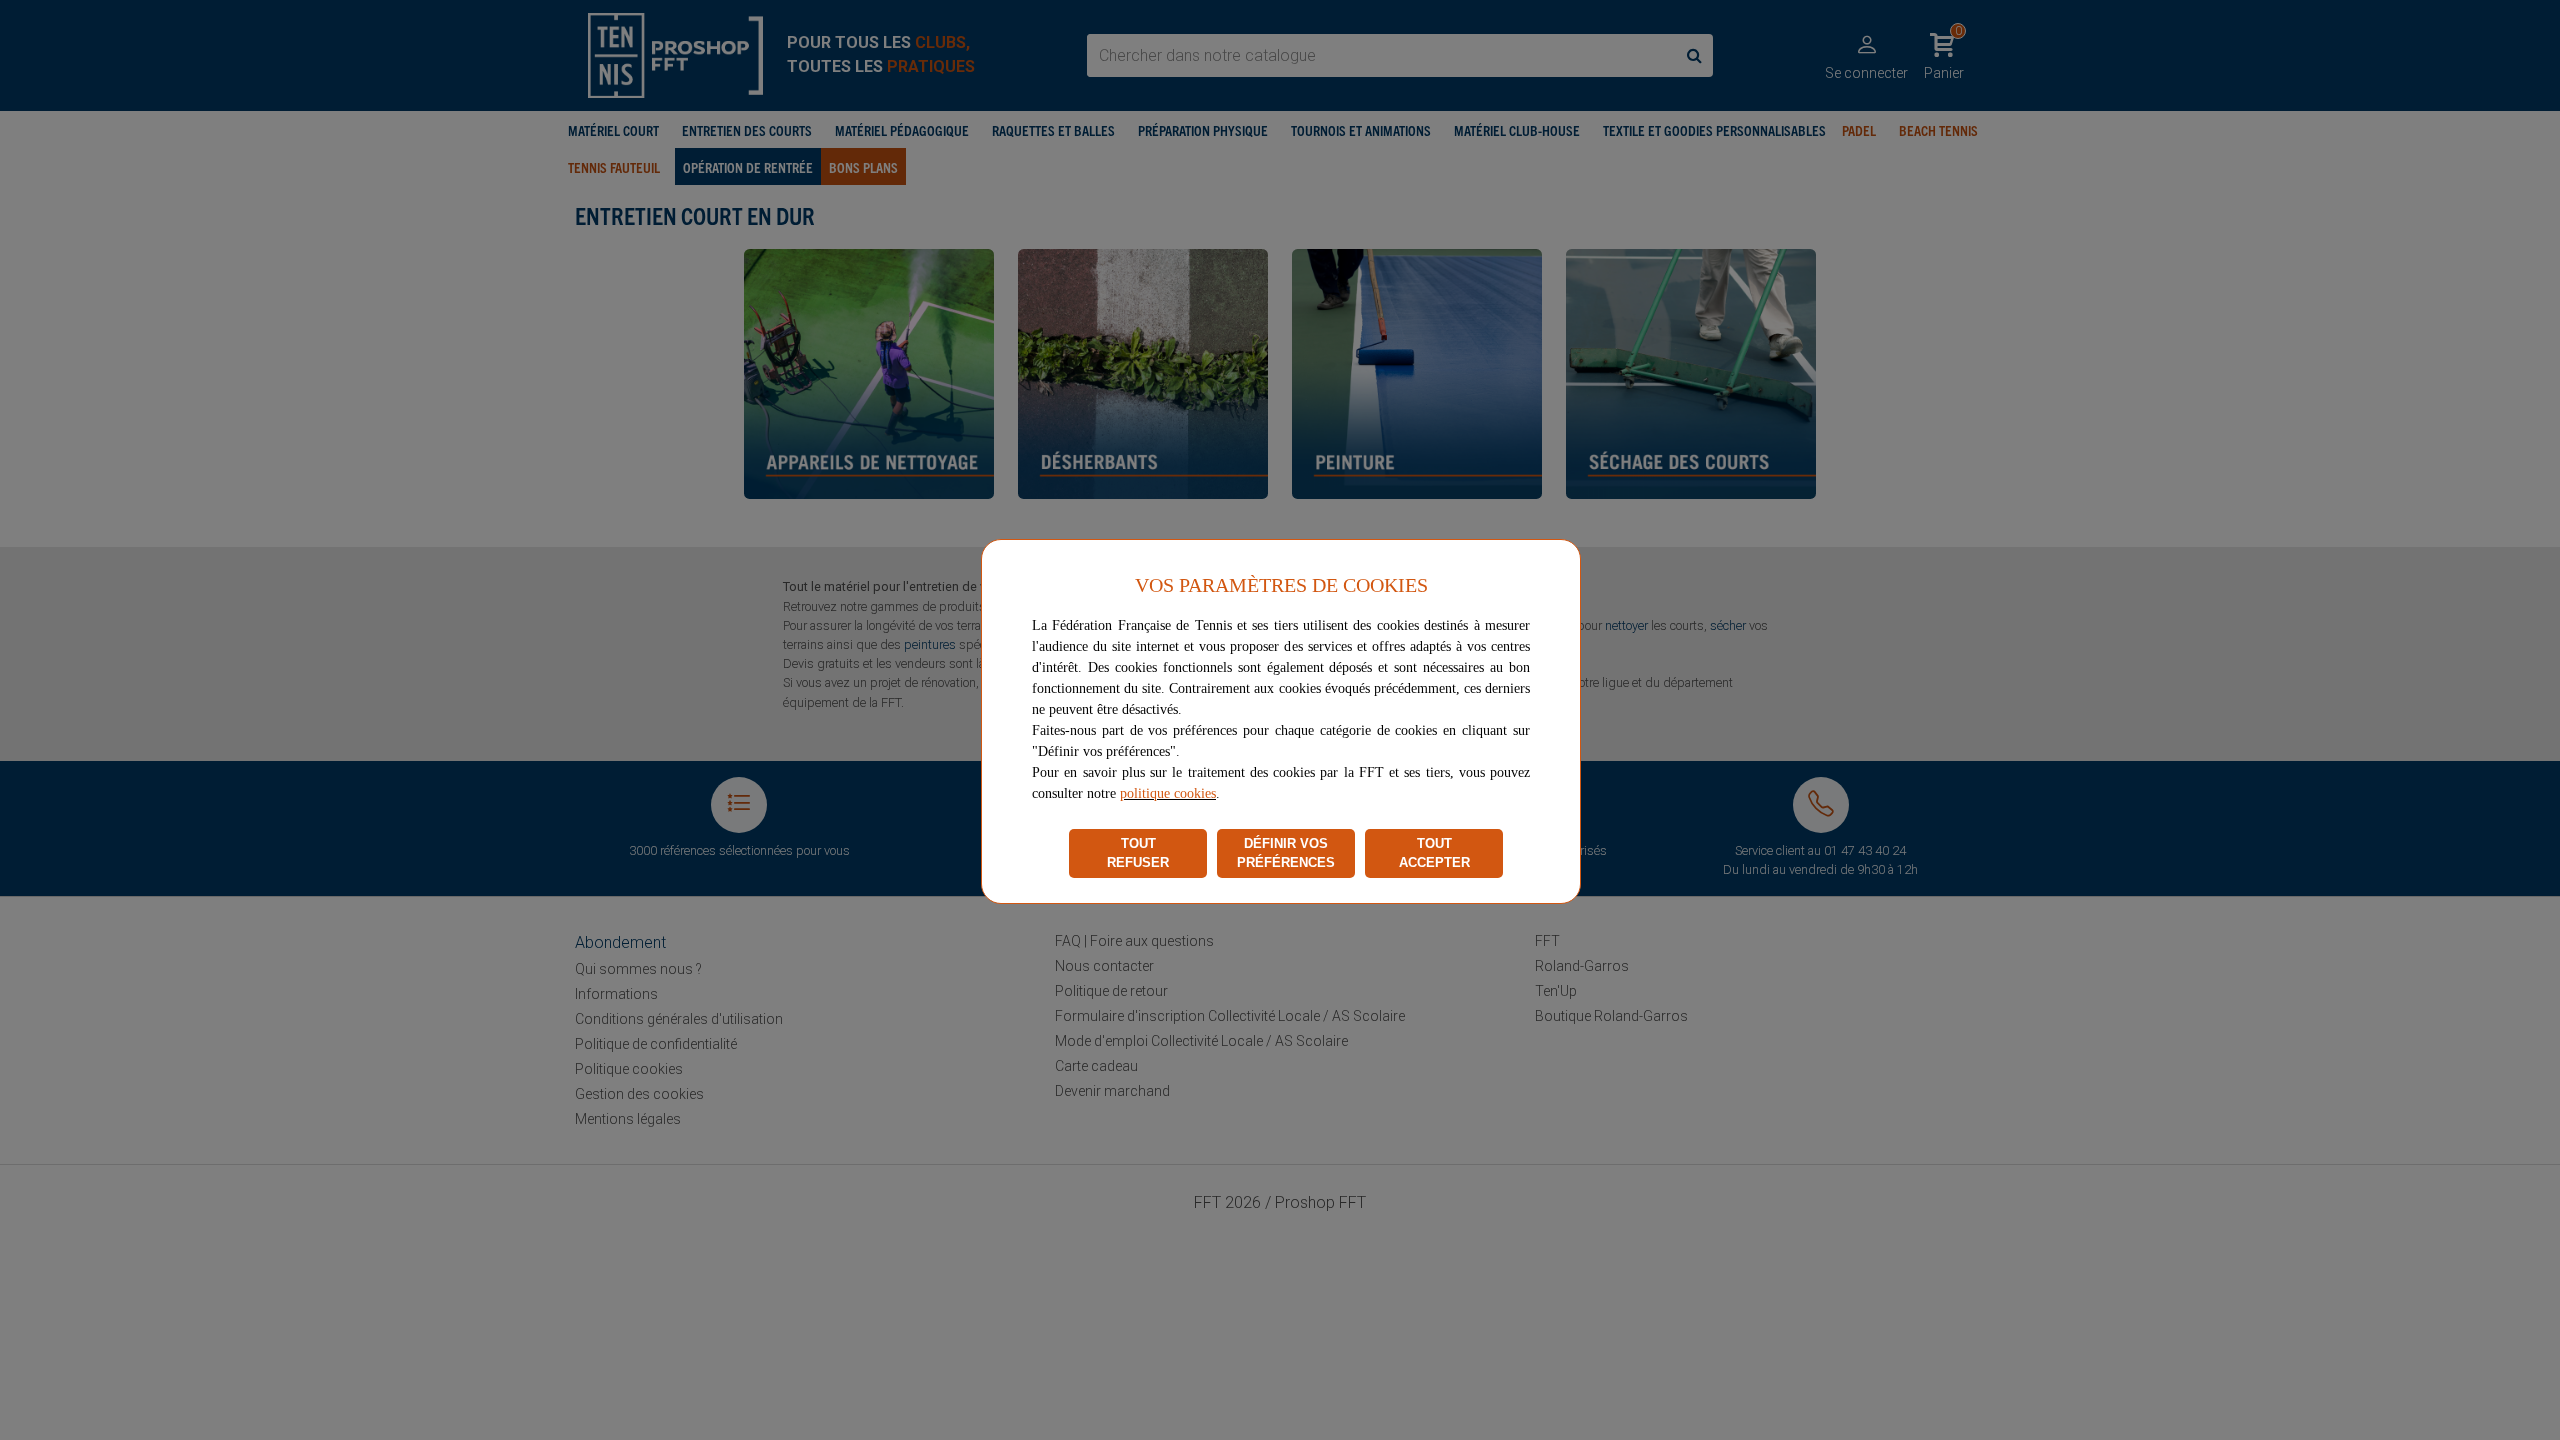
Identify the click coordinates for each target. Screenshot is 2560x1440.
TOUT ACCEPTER (1434, 853)
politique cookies (1168, 793)
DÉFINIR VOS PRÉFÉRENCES (1286, 853)
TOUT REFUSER (1138, 853)
